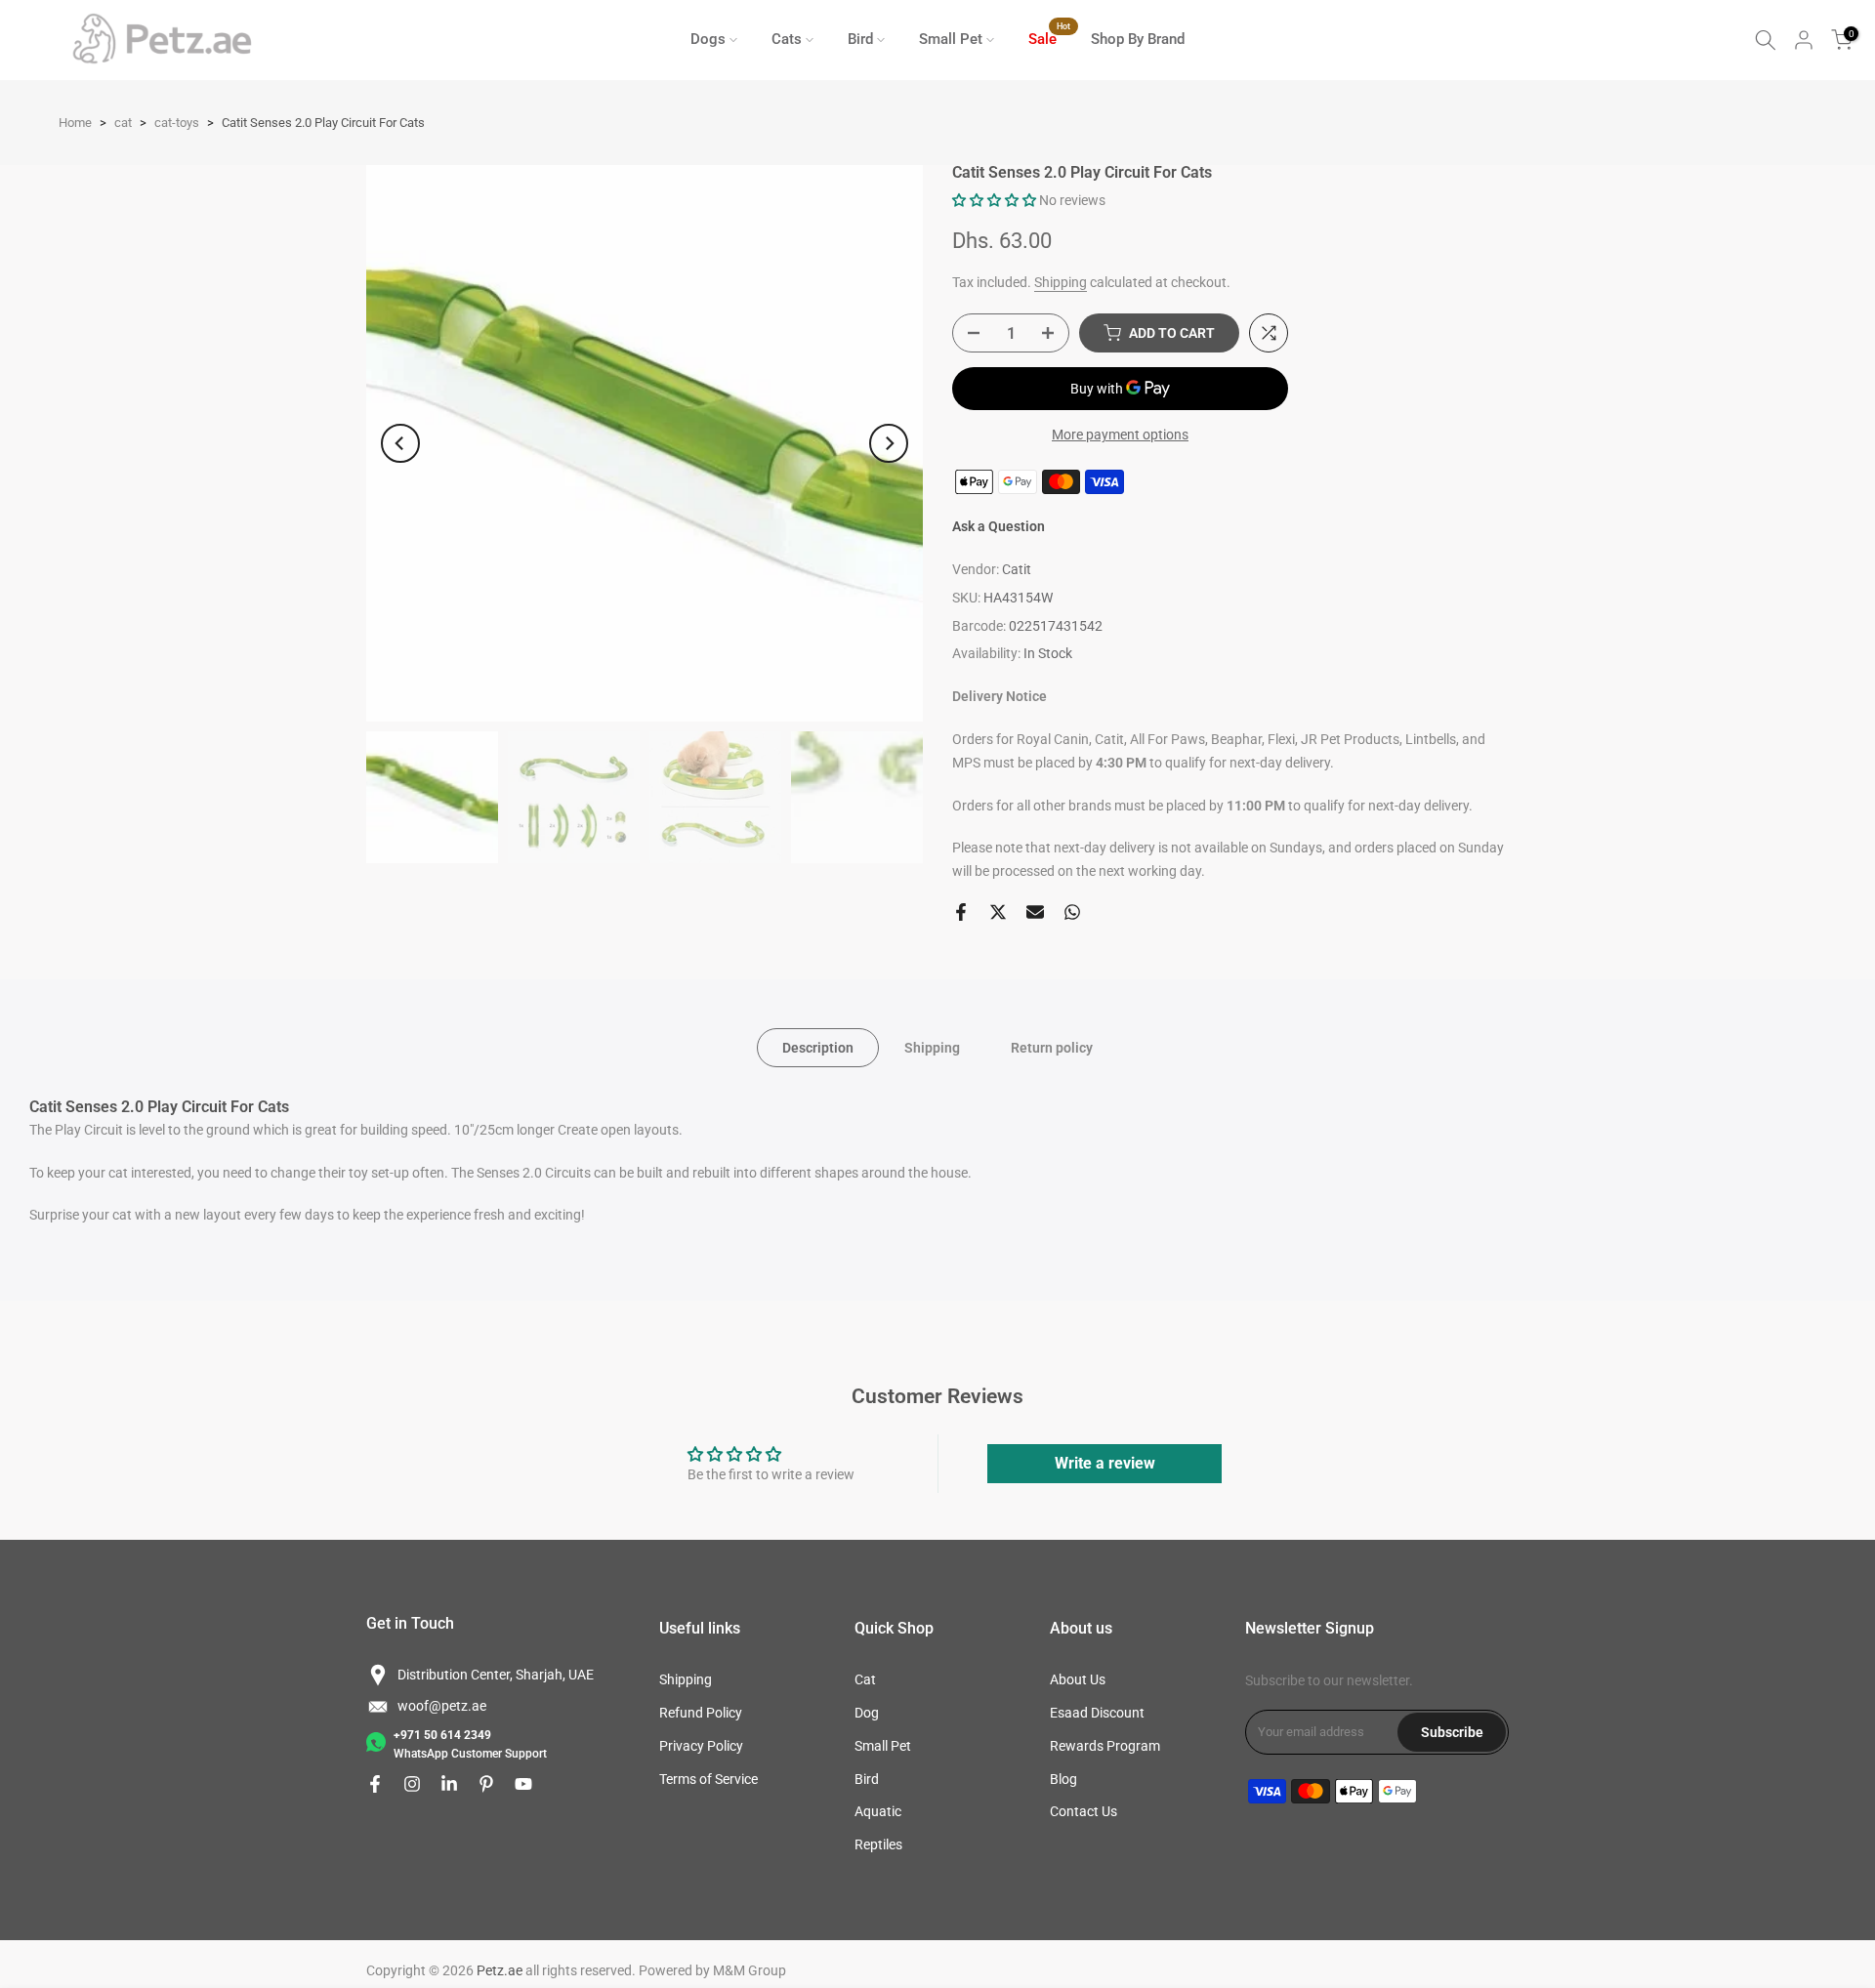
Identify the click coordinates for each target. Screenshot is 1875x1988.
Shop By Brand (1138, 39)
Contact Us (1083, 1811)
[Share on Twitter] (998, 912)
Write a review (1105, 1463)
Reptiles (878, 1844)
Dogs (708, 39)
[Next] (889, 443)
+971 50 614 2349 (442, 1735)
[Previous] (400, 443)
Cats (787, 39)
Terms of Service (708, 1779)
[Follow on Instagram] (412, 1784)
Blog (1063, 1779)
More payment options (1120, 435)
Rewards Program (1105, 1746)
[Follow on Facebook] (375, 1784)
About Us (1078, 1679)
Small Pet (951, 39)
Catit (1017, 569)
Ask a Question (999, 526)
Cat (865, 1679)
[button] (994, 200)
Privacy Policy (701, 1746)
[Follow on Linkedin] (449, 1784)
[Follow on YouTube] (523, 1784)
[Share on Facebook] (961, 912)
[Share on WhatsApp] (1072, 912)
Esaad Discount (1097, 1713)
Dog (867, 1713)
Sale (1050, 38)
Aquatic (878, 1811)
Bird (860, 39)
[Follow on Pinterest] (486, 1784)
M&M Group (750, 1970)
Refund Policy (701, 1713)
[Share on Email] (1035, 912)
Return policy (1052, 1048)
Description (818, 1048)
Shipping (1061, 282)
